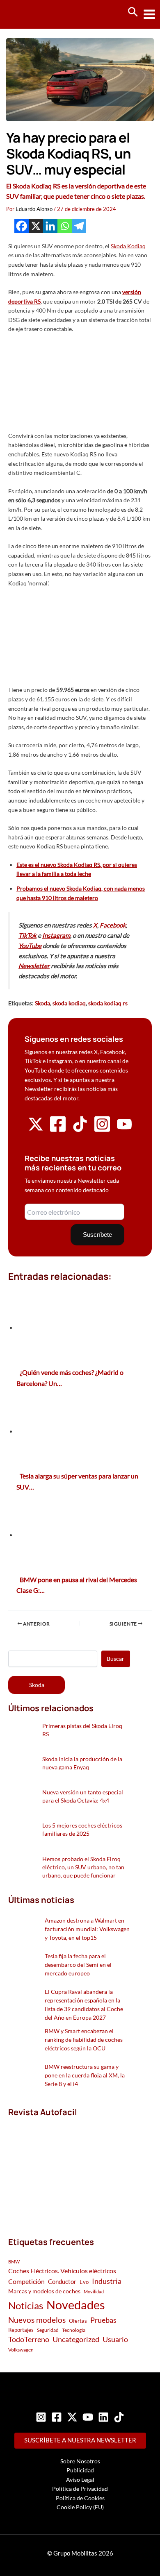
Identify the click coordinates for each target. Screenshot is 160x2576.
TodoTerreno (29, 2339)
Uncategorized (76, 2339)
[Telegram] (79, 226)
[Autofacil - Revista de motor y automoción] (37, 14)
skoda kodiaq (69, 1003)
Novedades (76, 2305)
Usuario (115, 2339)
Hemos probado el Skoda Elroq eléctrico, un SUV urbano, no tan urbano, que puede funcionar (83, 1867)
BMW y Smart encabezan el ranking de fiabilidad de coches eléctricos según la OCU (84, 2040)
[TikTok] (119, 2417)
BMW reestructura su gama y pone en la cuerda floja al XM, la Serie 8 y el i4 (85, 2075)
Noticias (26, 2305)
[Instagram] (41, 2417)
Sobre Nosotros (80, 2461)
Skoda (42, 1003)
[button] (133, 12)
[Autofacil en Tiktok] (80, 1130)
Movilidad (94, 2291)
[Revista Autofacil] (69, 2168)
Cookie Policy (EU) (80, 2507)
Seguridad (48, 2330)
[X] (36, 226)
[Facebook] (22, 226)
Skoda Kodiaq (128, 246)
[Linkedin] (50, 226)
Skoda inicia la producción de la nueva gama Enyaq (82, 1763)
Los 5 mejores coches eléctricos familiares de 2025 (82, 1829)
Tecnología (74, 2330)
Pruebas (103, 2320)
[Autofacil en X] (36, 1130)
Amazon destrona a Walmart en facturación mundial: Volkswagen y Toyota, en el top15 (87, 1929)
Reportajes (21, 2330)
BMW (14, 2262)
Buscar (115, 1659)
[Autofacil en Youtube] (124, 1129)
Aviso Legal (80, 2480)
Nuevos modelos (37, 2320)
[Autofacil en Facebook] (58, 1131)
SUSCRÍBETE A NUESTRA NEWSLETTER (80, 2440)
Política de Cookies (80, 2498)
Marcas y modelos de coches (44, 2291)
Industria (107, 2281)
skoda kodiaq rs (108, 1003)
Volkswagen (21, 2350)
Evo (84, 2282)
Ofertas (78, 2321)
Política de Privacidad (80, 2489)
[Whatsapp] (65, 226)
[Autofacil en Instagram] (102, 1131)
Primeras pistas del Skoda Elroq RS (82, 1730)
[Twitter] (72, 2417)
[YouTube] (88, 2417)
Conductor (62, 2281)
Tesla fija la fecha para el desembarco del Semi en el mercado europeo (78, 1965)
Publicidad (80, 2470)
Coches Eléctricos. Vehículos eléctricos (62, 2271)
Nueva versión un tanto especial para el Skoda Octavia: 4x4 (83, 1796)
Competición (26, 2281)
